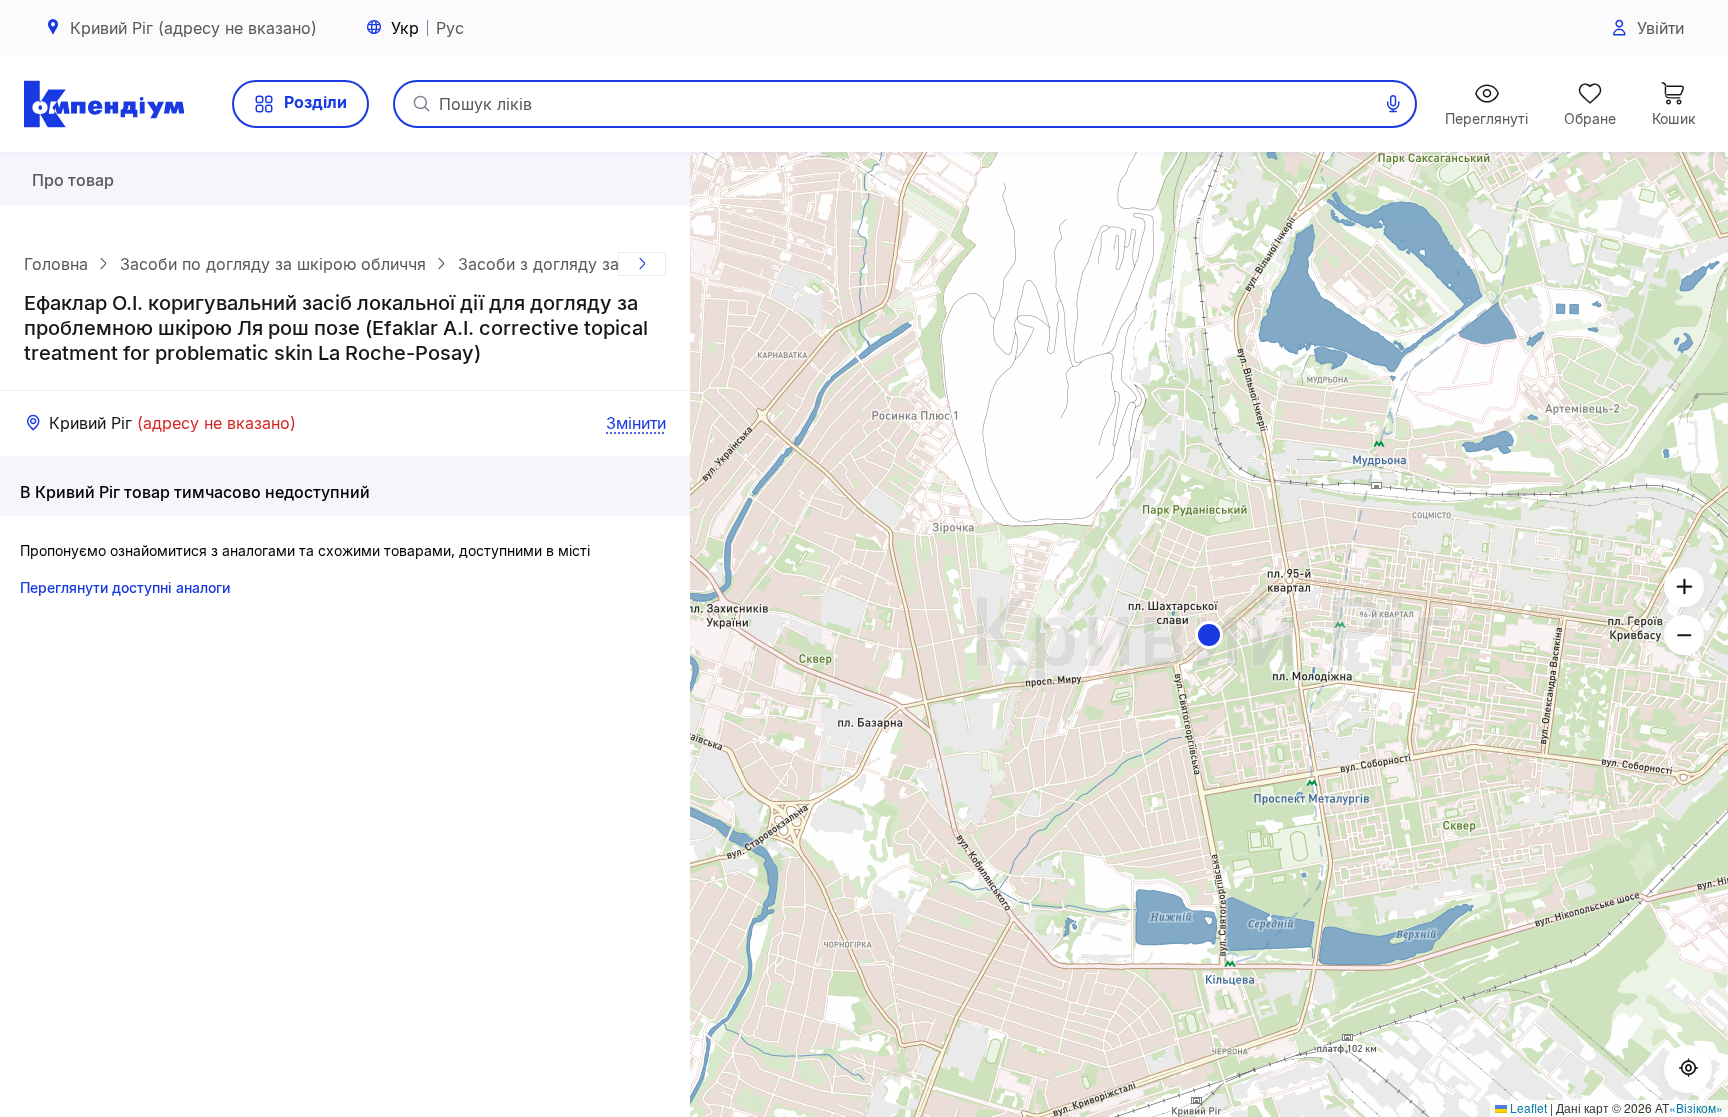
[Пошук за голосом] (1393, 104)
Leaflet (1527, 1107)
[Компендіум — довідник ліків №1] (104, 104)
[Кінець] (642, 264)
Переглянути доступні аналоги (125, 587)
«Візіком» (1696, 1107)
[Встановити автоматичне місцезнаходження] (1688, 1069)
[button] (1209, 635)
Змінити (636, 423)
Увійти (1660, 28)
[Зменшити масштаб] (1684, 635)
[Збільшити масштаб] (1684, 587)
